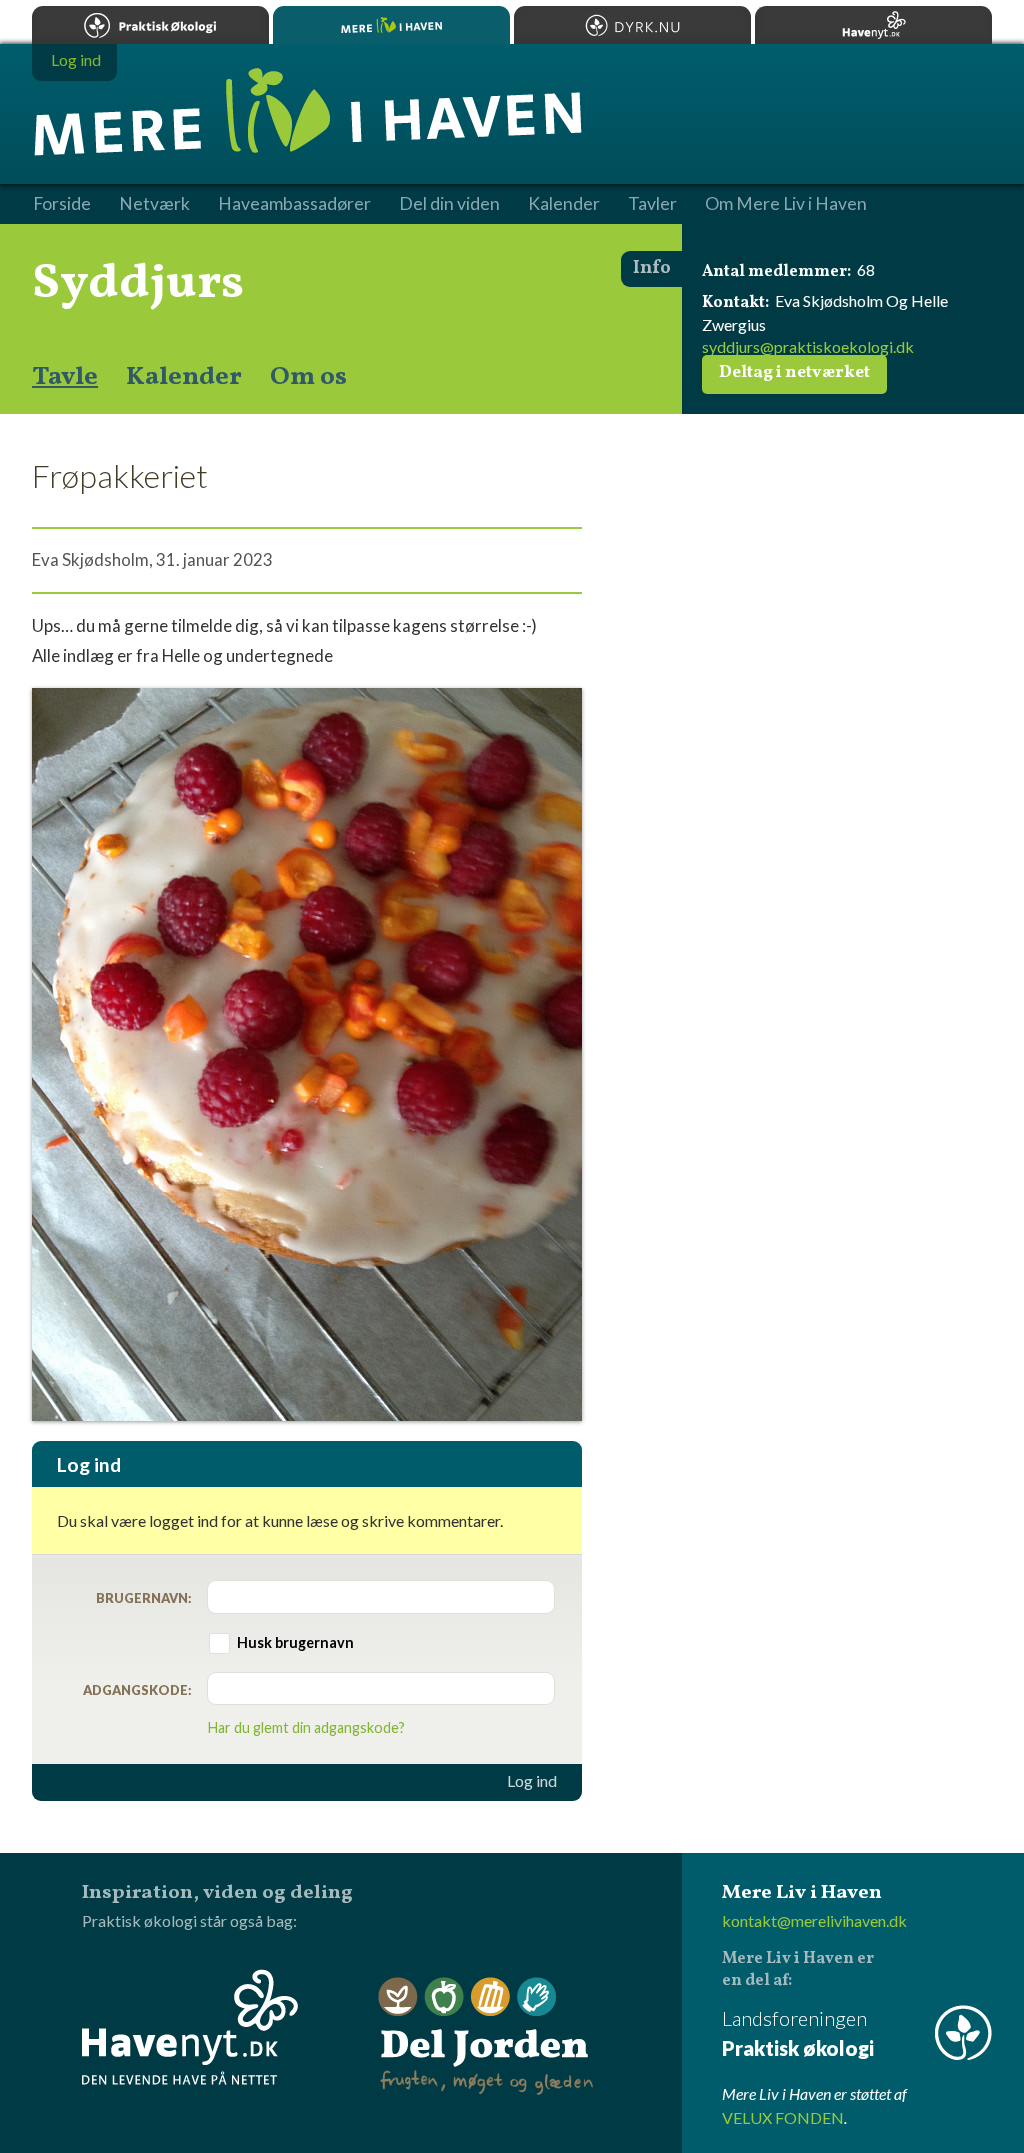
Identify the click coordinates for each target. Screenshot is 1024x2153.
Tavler (652, 204)
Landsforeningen (798, 2033)
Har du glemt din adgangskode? (306, 1727)
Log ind (532, 1781)
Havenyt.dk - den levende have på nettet (190, 2027)
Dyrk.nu (632, 25)
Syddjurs (138, 284)
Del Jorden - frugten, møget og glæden (486, 2036)
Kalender (184, 377)
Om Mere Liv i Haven (786, 204)
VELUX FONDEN (783, 2117)
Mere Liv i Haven (391, 25)
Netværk (154, 204)
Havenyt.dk (873, 25)
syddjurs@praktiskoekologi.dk (808, 346)
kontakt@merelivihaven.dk (814, 1920)
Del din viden (449, 204)
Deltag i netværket (794, 373)
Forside (62, 204)
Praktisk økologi (150, 25)
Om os (308, 377)
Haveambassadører (294, 204)
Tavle (65, 377)
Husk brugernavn (295, 1642)
